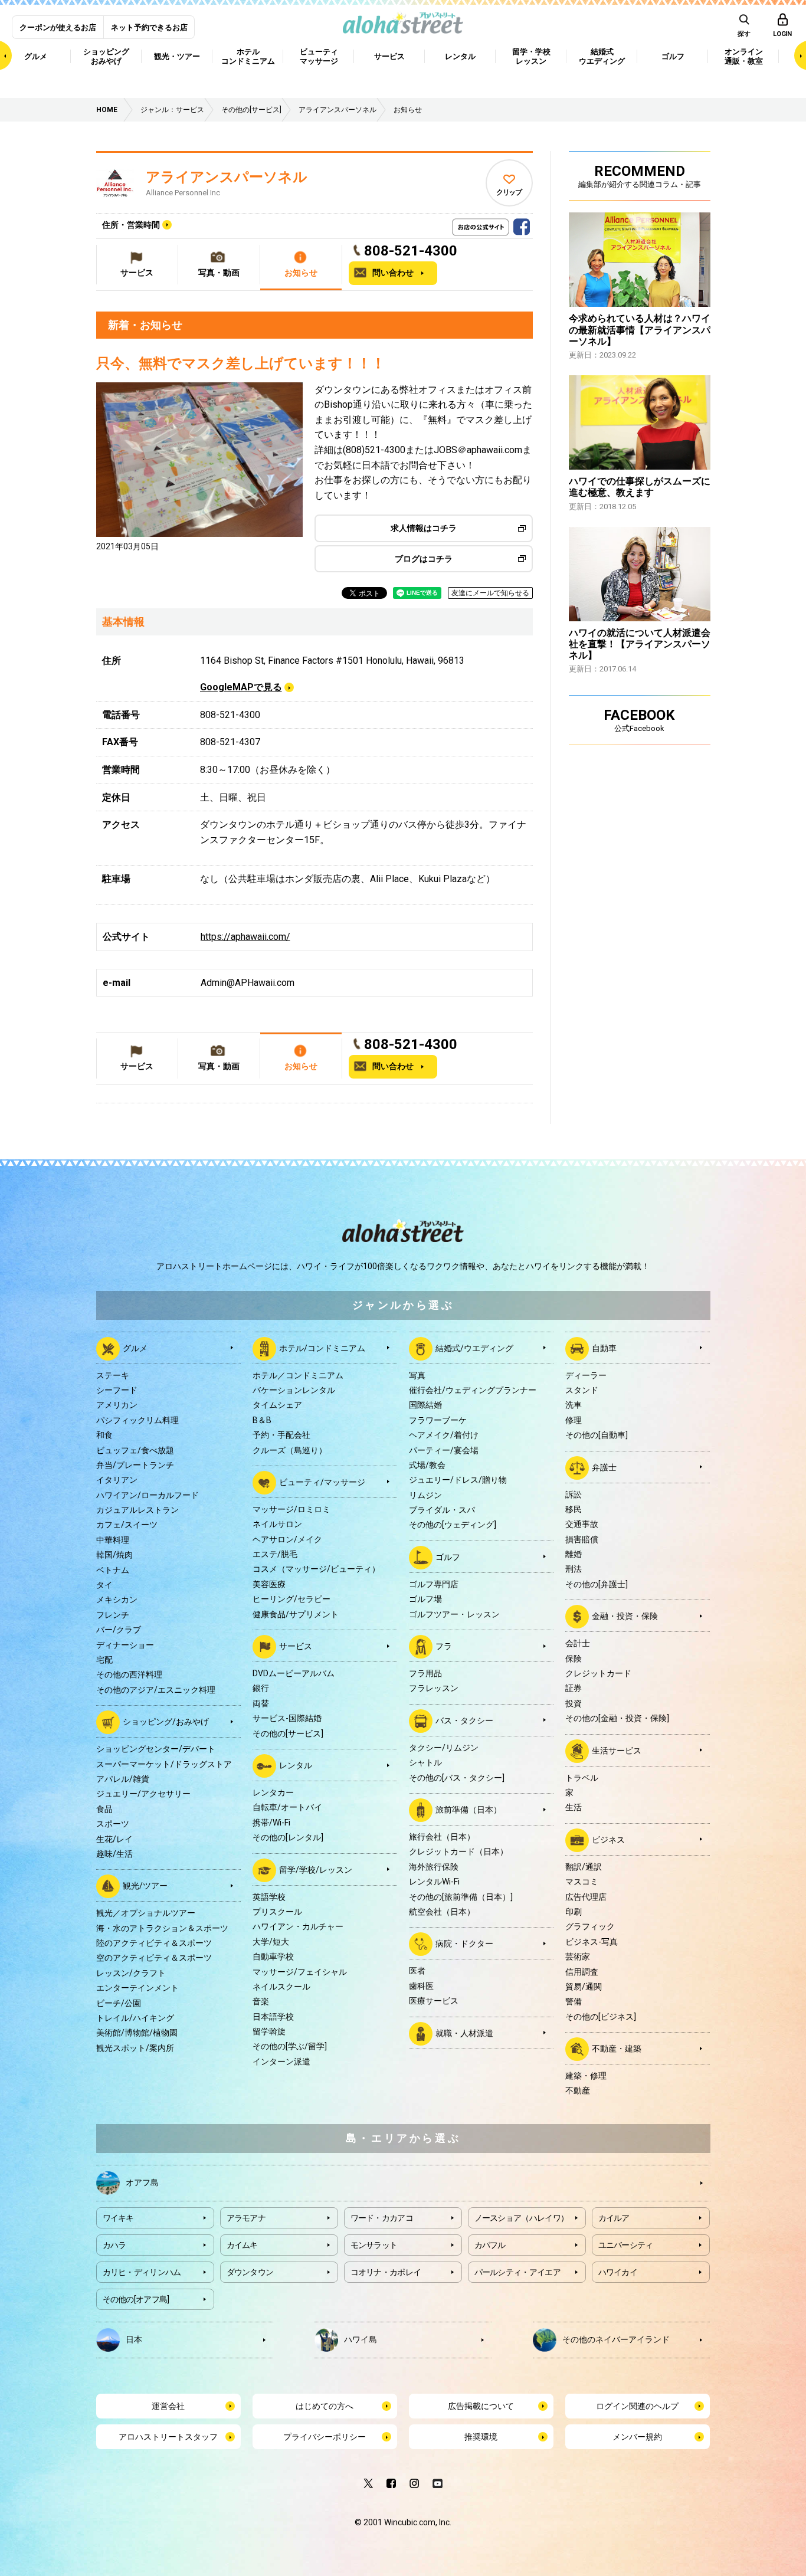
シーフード (117, 1390)
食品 (104, 1809)
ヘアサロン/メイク (287, 1539)
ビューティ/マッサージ (322, 1482)
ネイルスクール (281, 1987)
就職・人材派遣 (464, 2033)
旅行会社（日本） (442, 1837)
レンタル (296, 1765)
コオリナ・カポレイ (386, 2272)
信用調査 (582, 1972)
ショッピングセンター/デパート (156, 1749)
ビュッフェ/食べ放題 (135, 1450)
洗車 (574, 1405)
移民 (574, 1509)
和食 (104, 1435)
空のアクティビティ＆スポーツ (154, 1958)
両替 (261, 1703)
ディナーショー (125, 1645)
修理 (574, 1420)
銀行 (261, 1688)
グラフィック (590, 1926)
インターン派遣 (281, 2062)
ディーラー (586, 1375)
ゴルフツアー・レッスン (454, 1614)
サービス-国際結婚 (287, 1718)
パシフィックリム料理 (137, 1420)
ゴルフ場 (425, 1599)
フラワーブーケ (438, 1420)
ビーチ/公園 (119, 2003)
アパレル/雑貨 (123, 1779)
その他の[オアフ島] (136, 2299)
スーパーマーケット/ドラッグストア (164, 1764)
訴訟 (574, 1495)
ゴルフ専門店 (434, 1584)
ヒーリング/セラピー (291, 1599)
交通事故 (582, 1524)
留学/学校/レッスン (316, 1869)
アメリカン (117, 1405)
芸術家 (578, 1956)
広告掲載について (481, 2406)
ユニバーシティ (626, 2245)
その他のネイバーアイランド (616, 2339)
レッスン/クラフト (131, 1973)
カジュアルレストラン (137, 1510)
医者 (417, 1971)
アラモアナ (246, 2218)
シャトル (425, 1762)
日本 (134, 2339)
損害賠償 (582, 1539)
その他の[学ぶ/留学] (290, 2046)
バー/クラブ (119, 1630)
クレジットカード (598, 1673)
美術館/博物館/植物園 (137, 2033)
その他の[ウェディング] (453, 1525)
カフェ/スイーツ (127, 1525)
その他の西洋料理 (129, 1674)
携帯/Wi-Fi (271, 1823)
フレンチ (113, 1615)
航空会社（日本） (442, 1912)
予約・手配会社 (281, 1435)
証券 (574, 1688)
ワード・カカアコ (382, 2218)
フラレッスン (434, 1688)
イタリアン (117, 1480)
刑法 (574, 1569)
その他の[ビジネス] (601, 2017)
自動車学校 (273, 1956)
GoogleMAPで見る (241, 687)
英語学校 (269, 1897)
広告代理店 (586, 1897)
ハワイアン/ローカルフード (148, 1495)
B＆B (262, 1420)
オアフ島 (142, 2182)
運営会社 (168, 2406)
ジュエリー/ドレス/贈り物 (458, 1480)
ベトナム (113, 1570)
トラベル (582, 1778)
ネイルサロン (277, 1524)
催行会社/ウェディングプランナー (473, 1390)
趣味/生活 (114, 1854)
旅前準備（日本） (468, 1810)
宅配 (104, 1660)
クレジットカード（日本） (458, 1851)
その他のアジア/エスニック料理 (156, 1690)
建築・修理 (586, 2076)
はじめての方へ (325, 2406)
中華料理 (113, 1540)
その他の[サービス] (288, 1733)
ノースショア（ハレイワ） (522, 2218)
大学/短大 (271, 1942)
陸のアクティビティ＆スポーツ (154, 1943)
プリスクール (277, 1912)
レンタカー (273, 1792)
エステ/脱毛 (275, 1554)
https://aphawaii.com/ (245, 937)
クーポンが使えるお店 (58, 27)
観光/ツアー (145, 1886)
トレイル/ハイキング (135, 2018)
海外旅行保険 (434, 1867)
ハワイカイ (618, 2272)
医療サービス (434, 2001)
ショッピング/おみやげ (166, 1722)
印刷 (574, 1912)
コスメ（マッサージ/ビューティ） (316, 1569)
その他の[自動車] (597, 1435)
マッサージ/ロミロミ (291, 1509)
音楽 (261, 2001)
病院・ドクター (464, 1944)
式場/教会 (427, 1465)
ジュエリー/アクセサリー (143, 1794)
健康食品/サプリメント (296, 1614)
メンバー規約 (637, 2437)
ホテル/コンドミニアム (322, 1348)
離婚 (574, 1554)
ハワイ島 (361, 2339)
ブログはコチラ (424, 559)
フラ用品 (425, 1673)
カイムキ (242, 2245)
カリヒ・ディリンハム (142, 2272)
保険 (574, 1659)
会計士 (578, 1643)
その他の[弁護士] (597, 1584)
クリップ (509, 192)
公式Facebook (522, 224)
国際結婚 (425, 1405)
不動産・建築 (617, 2049)
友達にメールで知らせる (490, 593)
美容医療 (269, 1584)
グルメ (135, 1348)
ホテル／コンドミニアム (298, 1375)
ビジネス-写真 (592, 1942)
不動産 (578, 2090)
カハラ (114, 2245)
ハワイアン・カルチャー (298, 1926)
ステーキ (113, 1375)
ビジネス (608, 1839)
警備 (574, 2001)
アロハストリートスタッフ (168, 2437)
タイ (104, 1585)
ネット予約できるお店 (149, 27)
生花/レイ (114, 1839)
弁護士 (604, 1467)
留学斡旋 (269, 2031)
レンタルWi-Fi (434, 1882)
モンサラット (374, 2245)
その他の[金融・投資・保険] (617, 1718)
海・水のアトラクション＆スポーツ (162, 1928)
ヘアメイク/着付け (444, 1435)
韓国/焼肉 (114, 1555)
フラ (444, 1646)
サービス (296, 1646)
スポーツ (113, 1824)
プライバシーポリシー (325, 2437)
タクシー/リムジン (444, 1748)
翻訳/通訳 (584, 1867)
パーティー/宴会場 (444, 1450)
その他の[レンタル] (288, 1837)
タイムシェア (277, 1405)
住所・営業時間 (131, 225)
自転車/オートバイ (287, 1807)
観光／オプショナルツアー (146, 1913)
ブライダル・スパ (442, 1510)
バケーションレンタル (294, 1390)
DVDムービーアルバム (294, 1673)
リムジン (425, 1495)
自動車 (604, 1348)
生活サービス (617, 1750)
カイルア (614, 2218)
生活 (574, 1807)
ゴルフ (448, 1557)
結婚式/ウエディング (474, 1348)
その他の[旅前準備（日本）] (461, 1897)
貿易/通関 (584, 1987)
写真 (417, 1375)
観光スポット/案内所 (135, 2048)
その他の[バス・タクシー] (457, 1778)
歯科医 (421, 1986)
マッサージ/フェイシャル (300, 1972)
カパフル (490, 2245)
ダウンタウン (250, 2272)
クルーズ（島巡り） (290, 1450)
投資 (574, 1703)
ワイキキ (118, 2218)
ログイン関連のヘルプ (637, 2406)
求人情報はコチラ (424, 528)
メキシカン (117, 1600)
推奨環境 (481, 2437)
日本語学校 (273, 2017)
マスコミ (582, 1882)
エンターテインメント (137, 1988)
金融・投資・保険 (625, 1616)
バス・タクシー (464, 1720)
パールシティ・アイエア (517, 2272)
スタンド (582, 1390)
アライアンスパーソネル (227, 177)
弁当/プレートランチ (135, 1465)
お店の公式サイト (500, 224)
